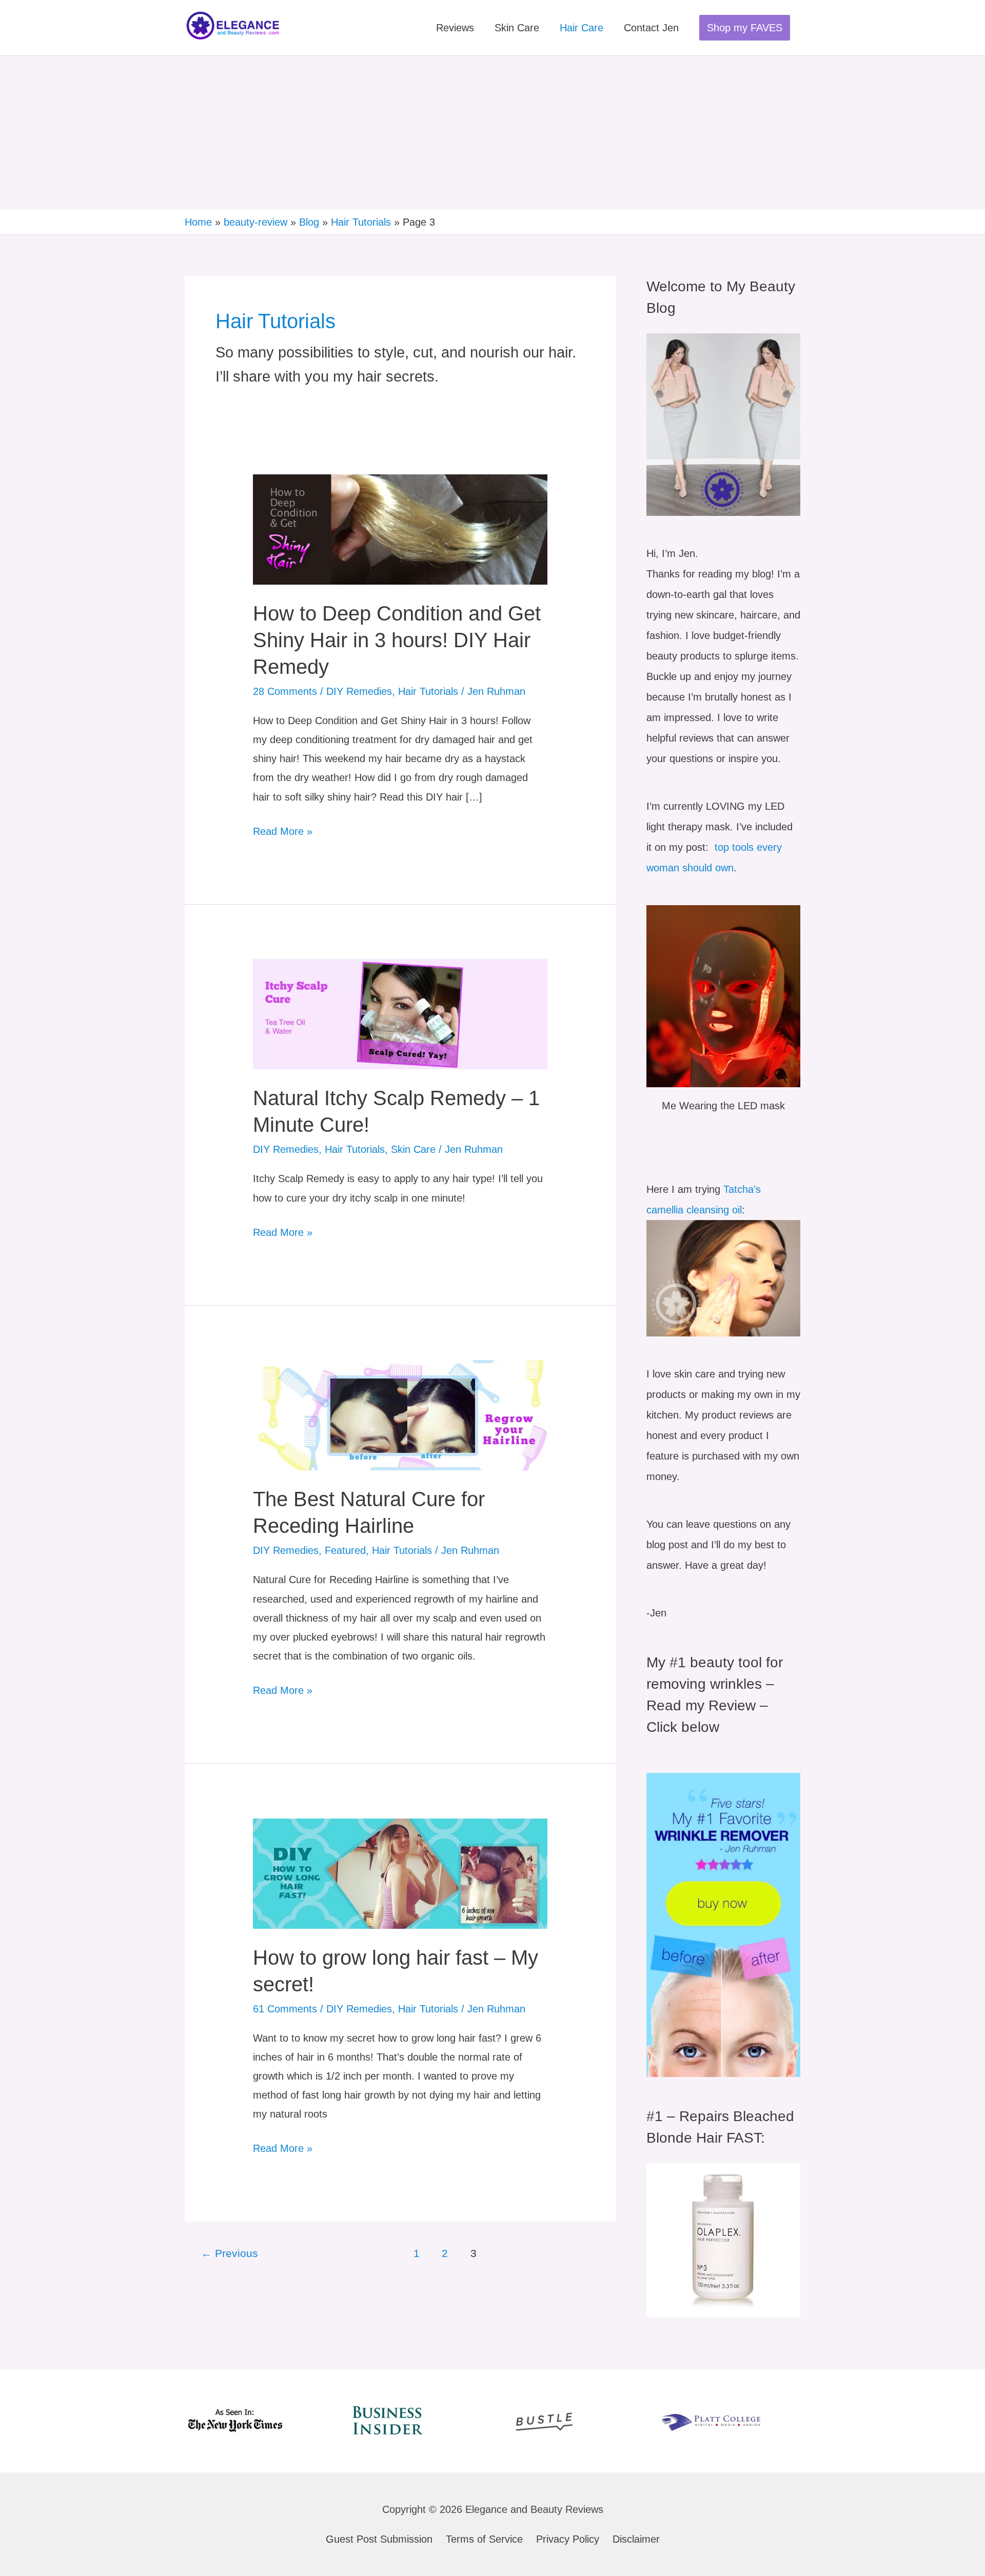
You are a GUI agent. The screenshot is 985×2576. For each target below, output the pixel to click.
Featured (345, 1550)
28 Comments (285, 691)
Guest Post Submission (379, 2539)
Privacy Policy (568, 2539)
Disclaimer (636, 2539)
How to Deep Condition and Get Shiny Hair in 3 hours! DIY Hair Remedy (397, 640)
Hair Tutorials (428, 691)
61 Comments (285, 2009)
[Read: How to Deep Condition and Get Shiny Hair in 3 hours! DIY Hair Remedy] (400, 529)
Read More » (283, 830)
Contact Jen (651, 28)
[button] (745, 28)
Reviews (455, 28)
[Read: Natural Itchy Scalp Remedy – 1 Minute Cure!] (400, 1013)
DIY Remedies (359, 691)
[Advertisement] (493, 133)
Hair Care (582, 28)
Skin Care (517, 28)
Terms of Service (484, 2539)
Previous (230, 2253)
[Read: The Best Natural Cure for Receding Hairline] (400, 1414)
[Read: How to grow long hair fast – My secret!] (400, 1873)
